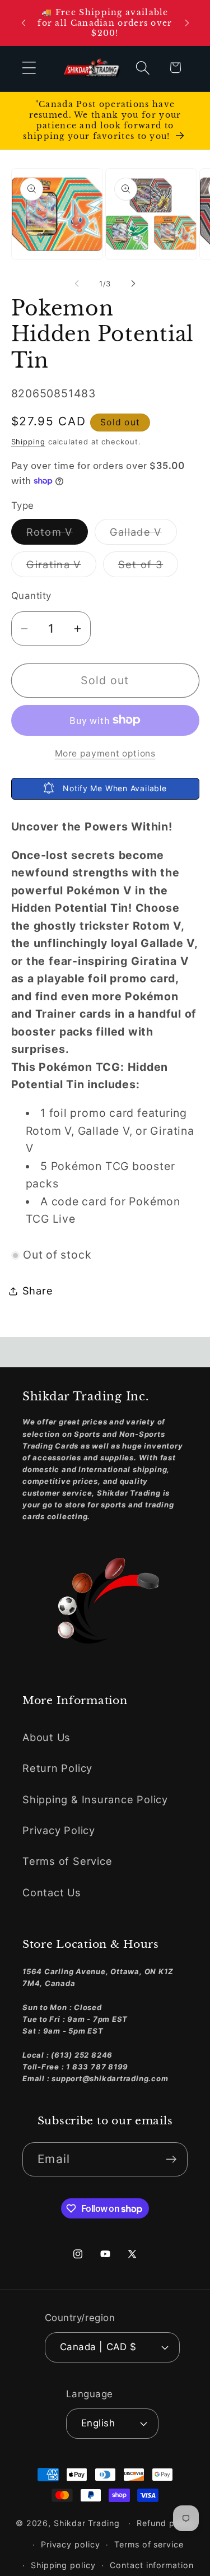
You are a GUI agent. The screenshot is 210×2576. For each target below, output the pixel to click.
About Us (46, 1737)
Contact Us (52, 1892)
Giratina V (61, 567)
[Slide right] (133, 284)
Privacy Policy (59, 1830)
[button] (29, 68)
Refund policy (165, 2523)
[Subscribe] (171, 2159)
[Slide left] (77, 284)
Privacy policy (71, 2544)
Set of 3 (148, 567)
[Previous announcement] (24, 23)
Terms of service (149, 2544)
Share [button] (38, 1291)
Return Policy (57, 1768)
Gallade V (143, 535)
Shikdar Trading (87, 2523)
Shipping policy (63, 2565)
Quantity (31, 596)
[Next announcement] (187, 23)
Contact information (151, 2565)
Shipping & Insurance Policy (95, 1799)
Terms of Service (67, 1861)
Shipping (28, 442)
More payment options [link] (105, 753)
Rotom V (57, 535)
